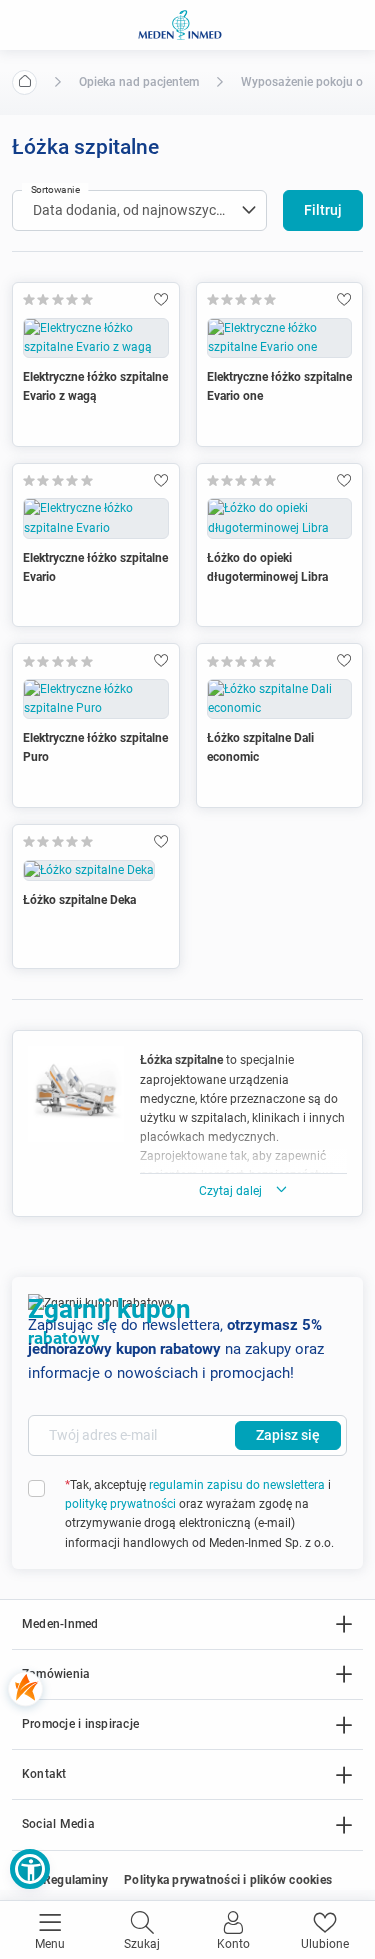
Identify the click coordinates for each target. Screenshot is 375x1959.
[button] (30, 1869)
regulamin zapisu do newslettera (237, 1485)
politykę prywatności (120, 1504)
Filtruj (323, 210)
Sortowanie (55, 189)
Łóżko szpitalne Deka (79, 900)
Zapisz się (288, 1435)
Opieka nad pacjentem (139, 82)
